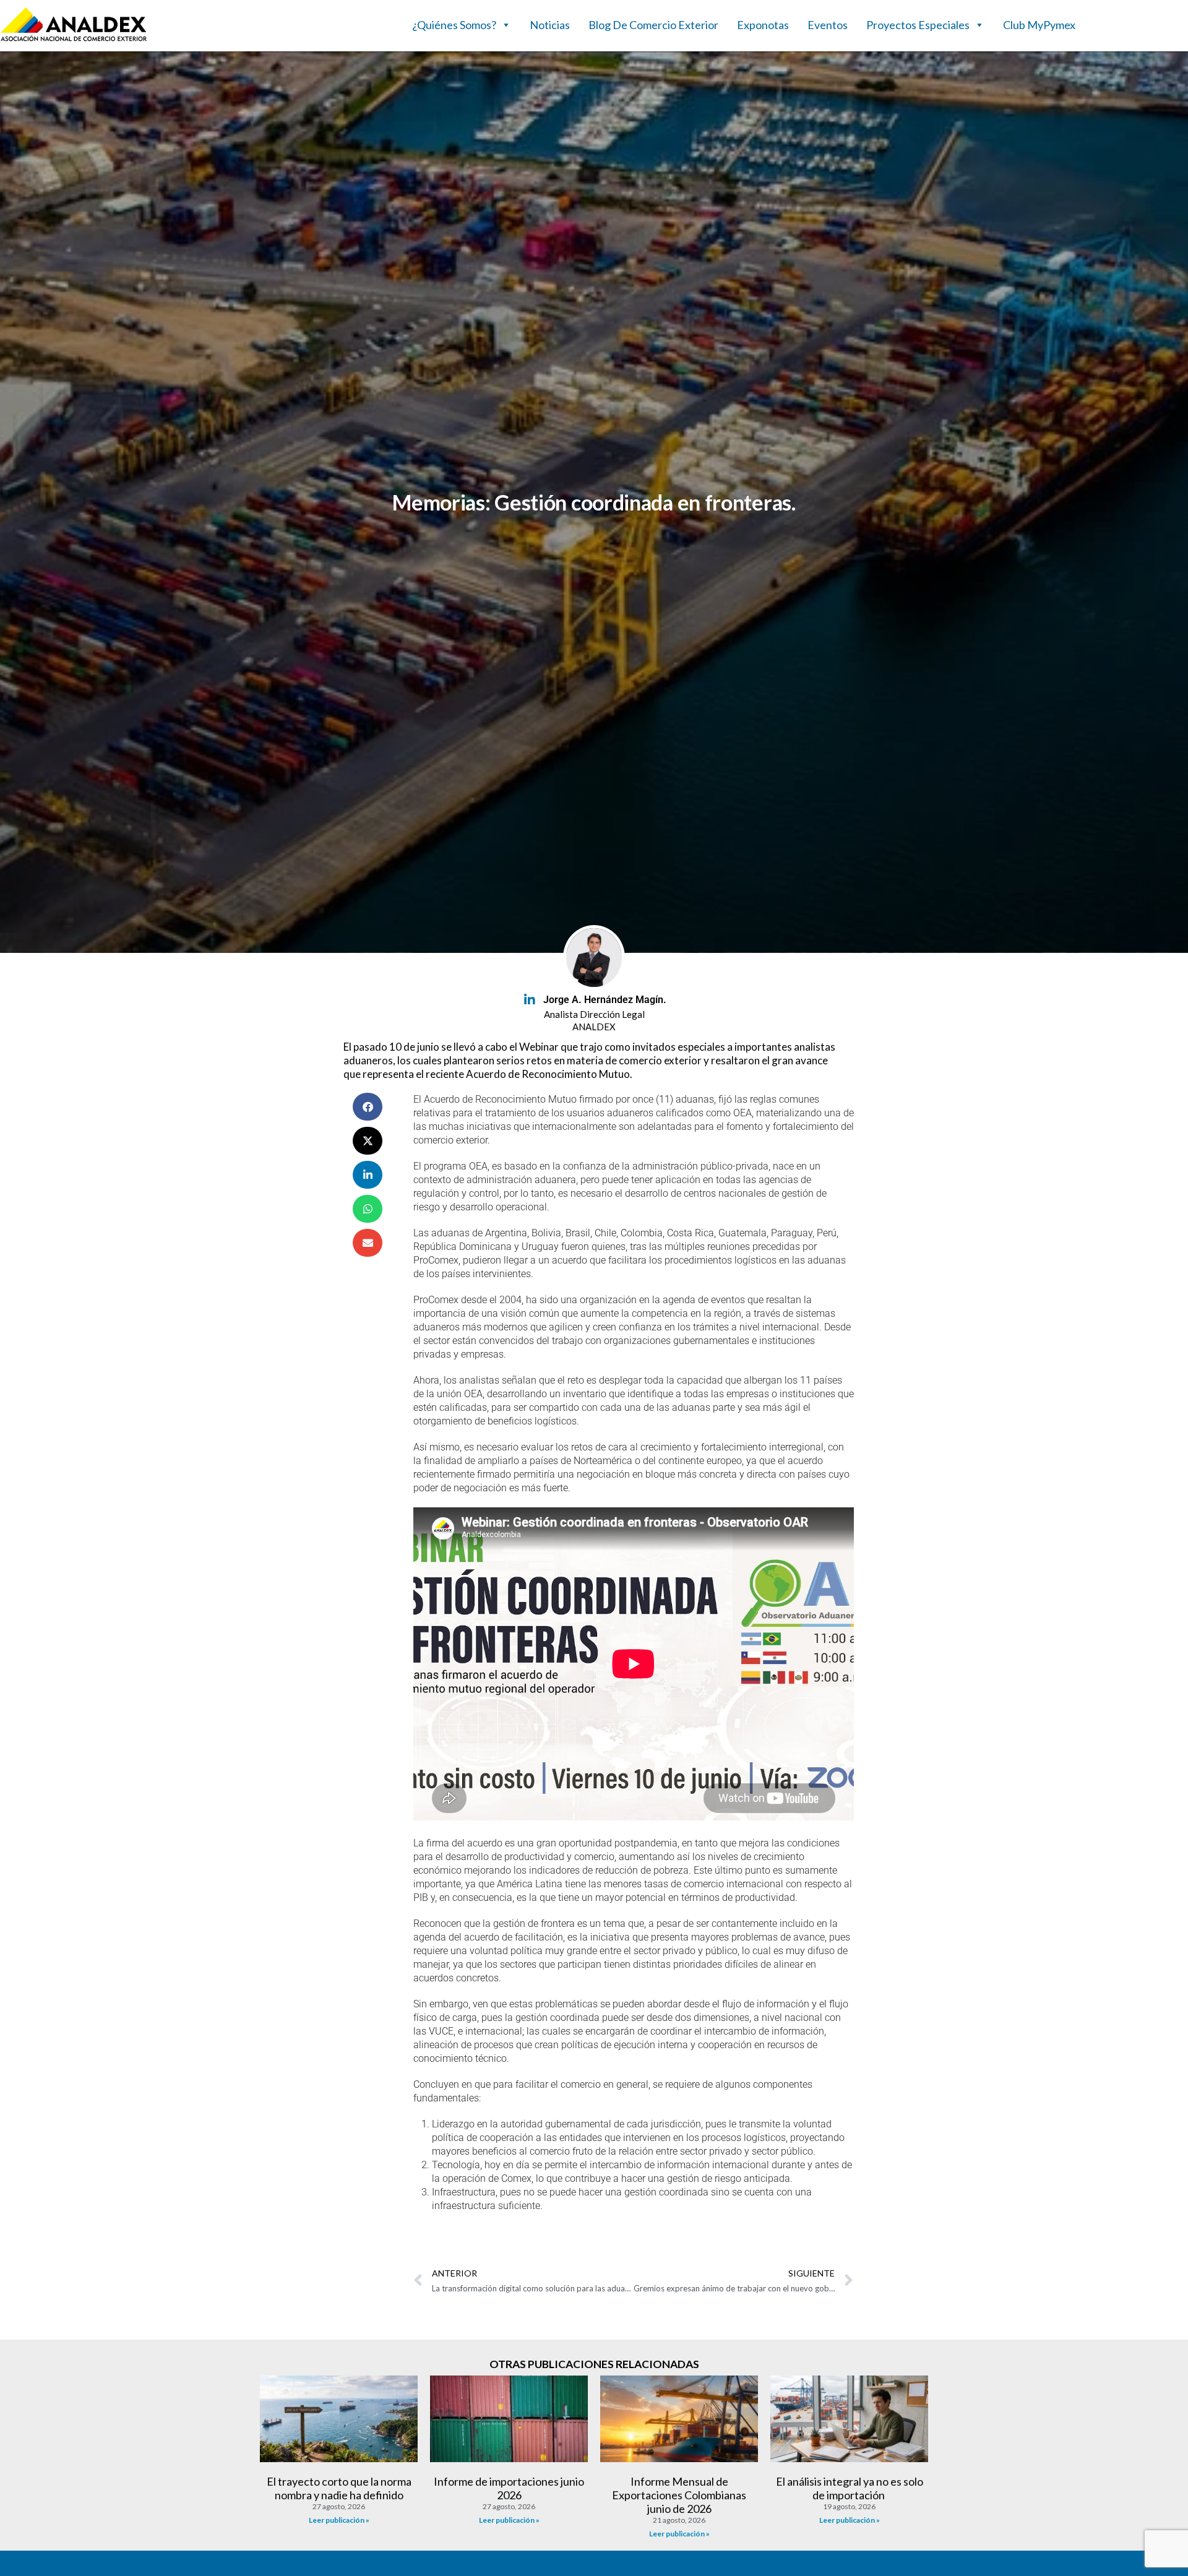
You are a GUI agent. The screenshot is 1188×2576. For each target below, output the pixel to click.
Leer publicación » (339, 2520)
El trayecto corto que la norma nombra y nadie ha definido (339, 2488)
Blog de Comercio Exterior (653, 25)
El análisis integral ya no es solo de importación (850, 2488)
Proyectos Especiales (918, 25)
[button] (368, 1107)
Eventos (828, 25)
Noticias (550, 25)
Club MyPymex (1039, 25)
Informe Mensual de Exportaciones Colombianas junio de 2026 (679, 2495)
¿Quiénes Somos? (454, 25)
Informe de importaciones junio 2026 (509, 2488)
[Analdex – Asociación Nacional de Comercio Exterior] (74, 40)
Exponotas (763, 25)
